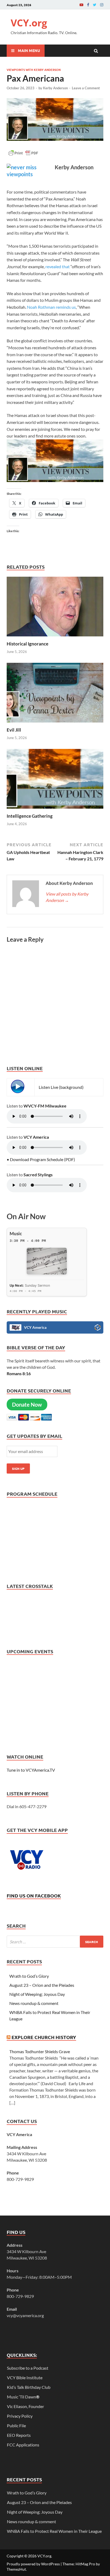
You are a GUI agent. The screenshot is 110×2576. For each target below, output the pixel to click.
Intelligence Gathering (30, 816)
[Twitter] (95, 5)
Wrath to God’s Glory (29, 1976)
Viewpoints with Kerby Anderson (34, 70)
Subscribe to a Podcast (28, 2368)
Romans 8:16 (19, 1373)
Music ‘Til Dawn (23, 2397)
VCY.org (29, 23)
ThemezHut (16, 2569)
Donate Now (27, 1405)
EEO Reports (19, 2435)
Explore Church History (44, 2037)
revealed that (57, 266)
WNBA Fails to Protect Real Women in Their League (54, 2531)
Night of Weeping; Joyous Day (37, 1994)
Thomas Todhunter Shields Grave (40, 2051)
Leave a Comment (86, 88)
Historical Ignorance (27, 644)
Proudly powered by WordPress (33, 2564)
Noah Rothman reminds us (51, 307)
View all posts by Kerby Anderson (67, 897)
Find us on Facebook (34, 1895)
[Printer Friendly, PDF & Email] (23, 155)
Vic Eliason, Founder (25, 2406)
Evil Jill (14, 730)
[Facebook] (88, 5)
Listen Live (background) (61, 1087)
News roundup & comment (34, 2003)
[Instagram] (102, 5)
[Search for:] (55, 1942)
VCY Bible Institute (25, 2378)
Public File (16, 2425)
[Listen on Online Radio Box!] (98, 1328)
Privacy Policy (20, 2416)
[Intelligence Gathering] (55, 810)
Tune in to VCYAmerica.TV (31, 1770)
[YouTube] (81, 5)
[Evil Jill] (55, 724)
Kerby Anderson (55, 88)
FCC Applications (23, 2445)
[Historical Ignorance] (55, 638)
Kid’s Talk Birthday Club (29, 2387)
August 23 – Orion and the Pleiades (42, 1985)
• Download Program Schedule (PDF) (41, 1159)
